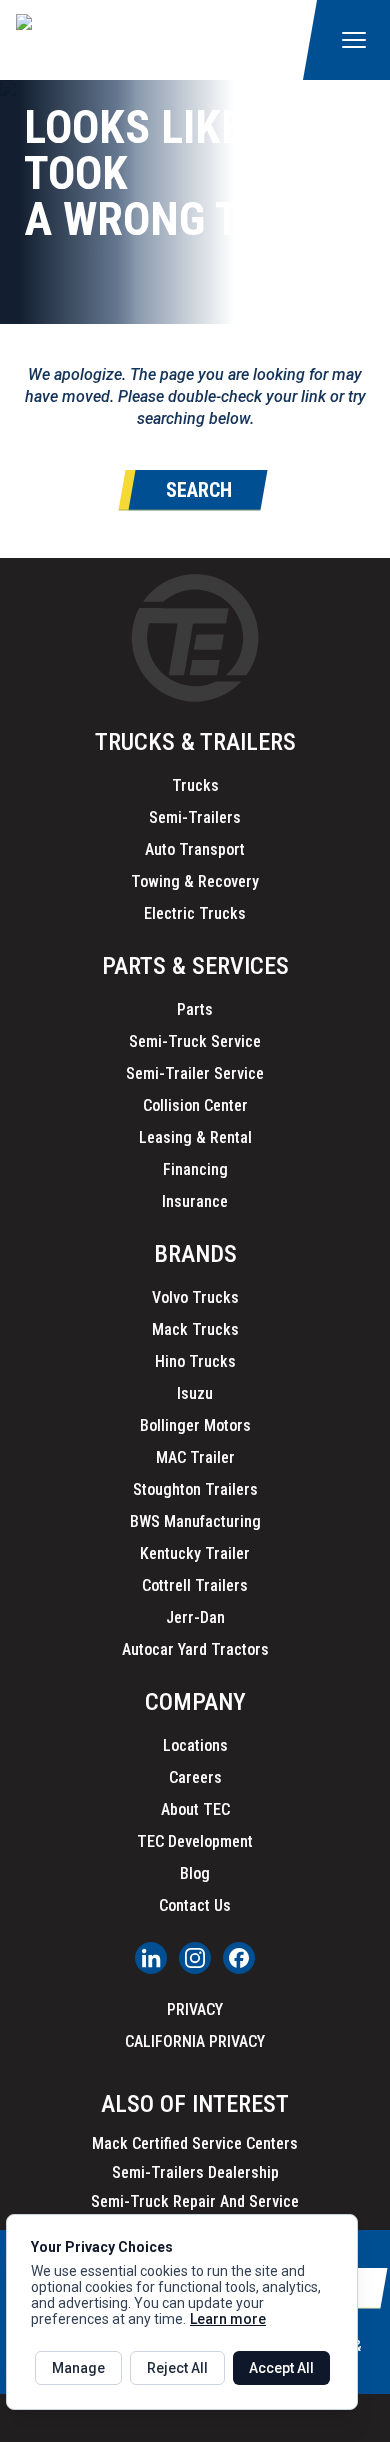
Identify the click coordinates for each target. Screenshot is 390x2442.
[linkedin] (151, 1958)
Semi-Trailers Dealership (195, 2172)
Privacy (195, 2009)
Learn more (228, 2319)
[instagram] (195, 1958)
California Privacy (195, 2041)
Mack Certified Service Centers (195, 2143)
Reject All (177, 2368)
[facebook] (239, 1958)
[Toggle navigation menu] (354, 40)
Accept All (281, 2368)
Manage (78, 2368)
